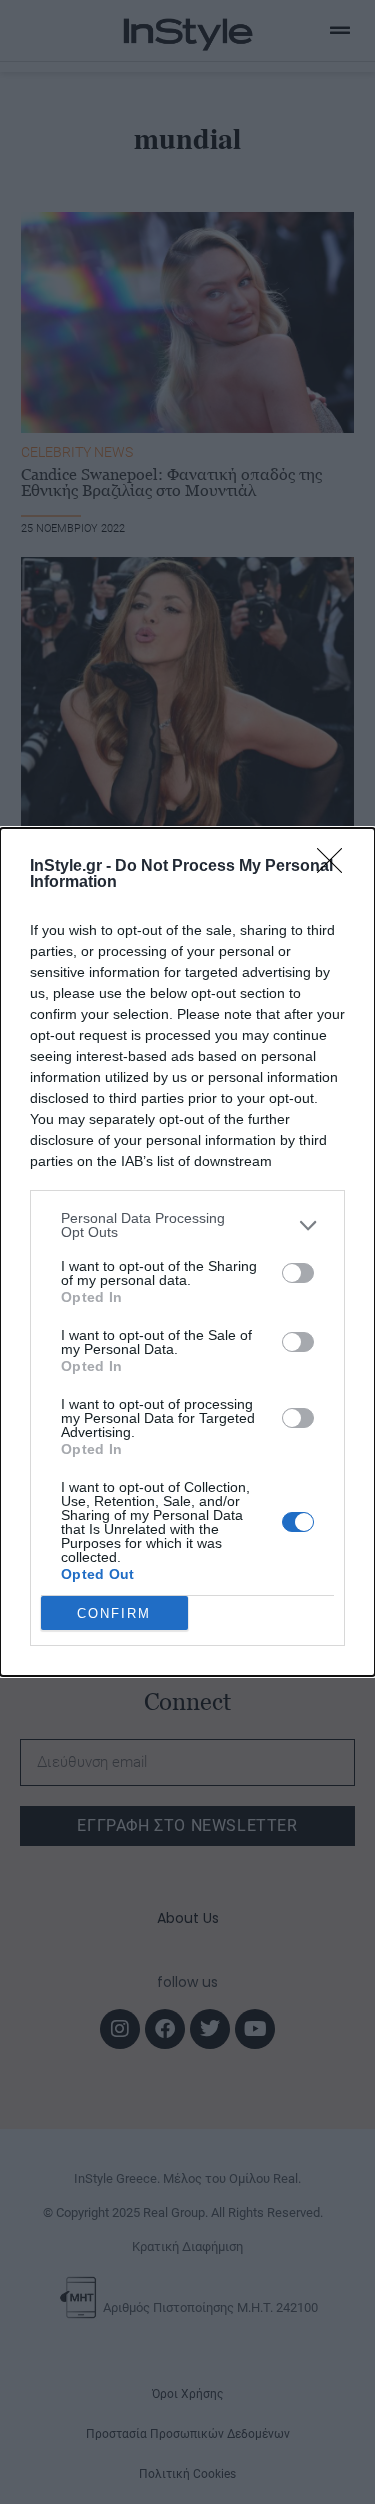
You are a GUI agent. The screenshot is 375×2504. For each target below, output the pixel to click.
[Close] (336, 867)
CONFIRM (114, 1613)
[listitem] (187, 1225)
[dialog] (187, 1252)
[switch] (298, 1273)
